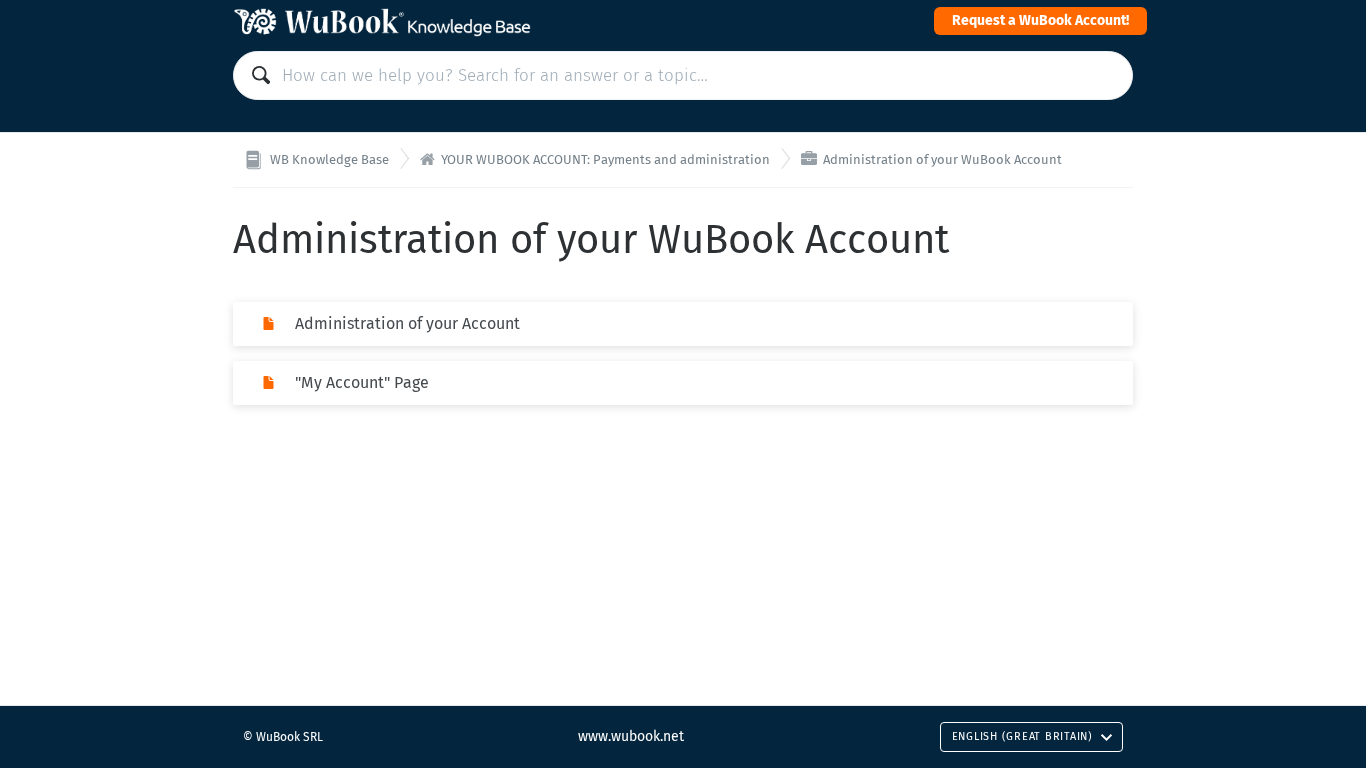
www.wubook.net (631, 736)
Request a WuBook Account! (1040, 20)
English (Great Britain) (1022, 736)
